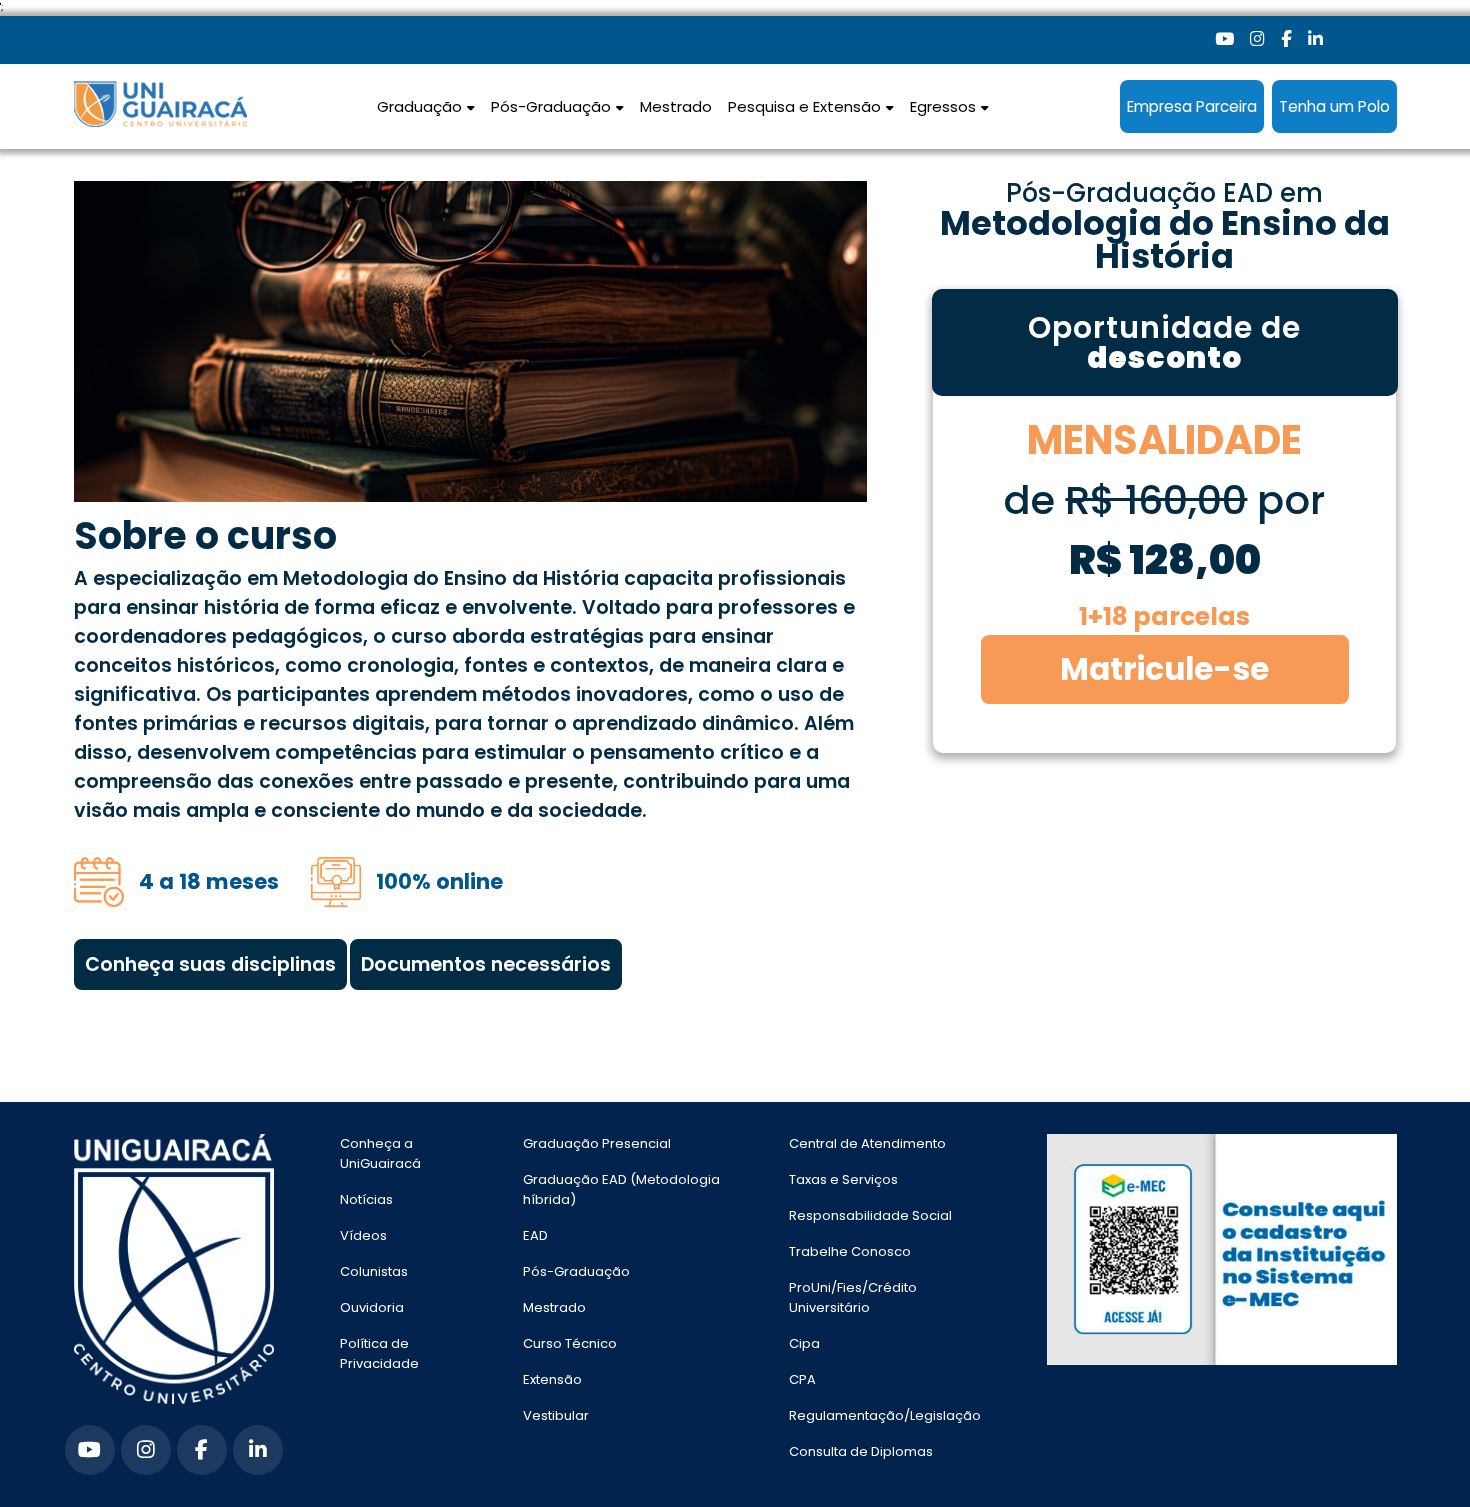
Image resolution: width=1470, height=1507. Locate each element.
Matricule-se (1164, 669)
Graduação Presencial (597, 1143)
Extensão (552, 1379)
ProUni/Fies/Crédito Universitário (853, 1297)
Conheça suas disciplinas (210, 964)
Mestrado (676, 106)
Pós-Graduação (576, 1271)
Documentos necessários (486, 964)
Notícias (366, 1199)
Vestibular (556, 1415)
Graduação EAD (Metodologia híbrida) (621, 1189)
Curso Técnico (570, 1343)
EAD (535, 1235)
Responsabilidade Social (870, 1215)
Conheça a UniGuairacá (380, 1153)
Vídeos (363, 1235)
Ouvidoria (372, 1307)
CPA (802, 1379)
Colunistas (374, 1271)
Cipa (804, 1343)
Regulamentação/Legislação (885, 1415)
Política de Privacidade (379, 1353)
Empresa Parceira (1192, 106)
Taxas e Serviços (843, 1179)
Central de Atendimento (867, 1143)
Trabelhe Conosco (850, 1251)
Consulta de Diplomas (861, 1451)
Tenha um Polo (1334, 106)
